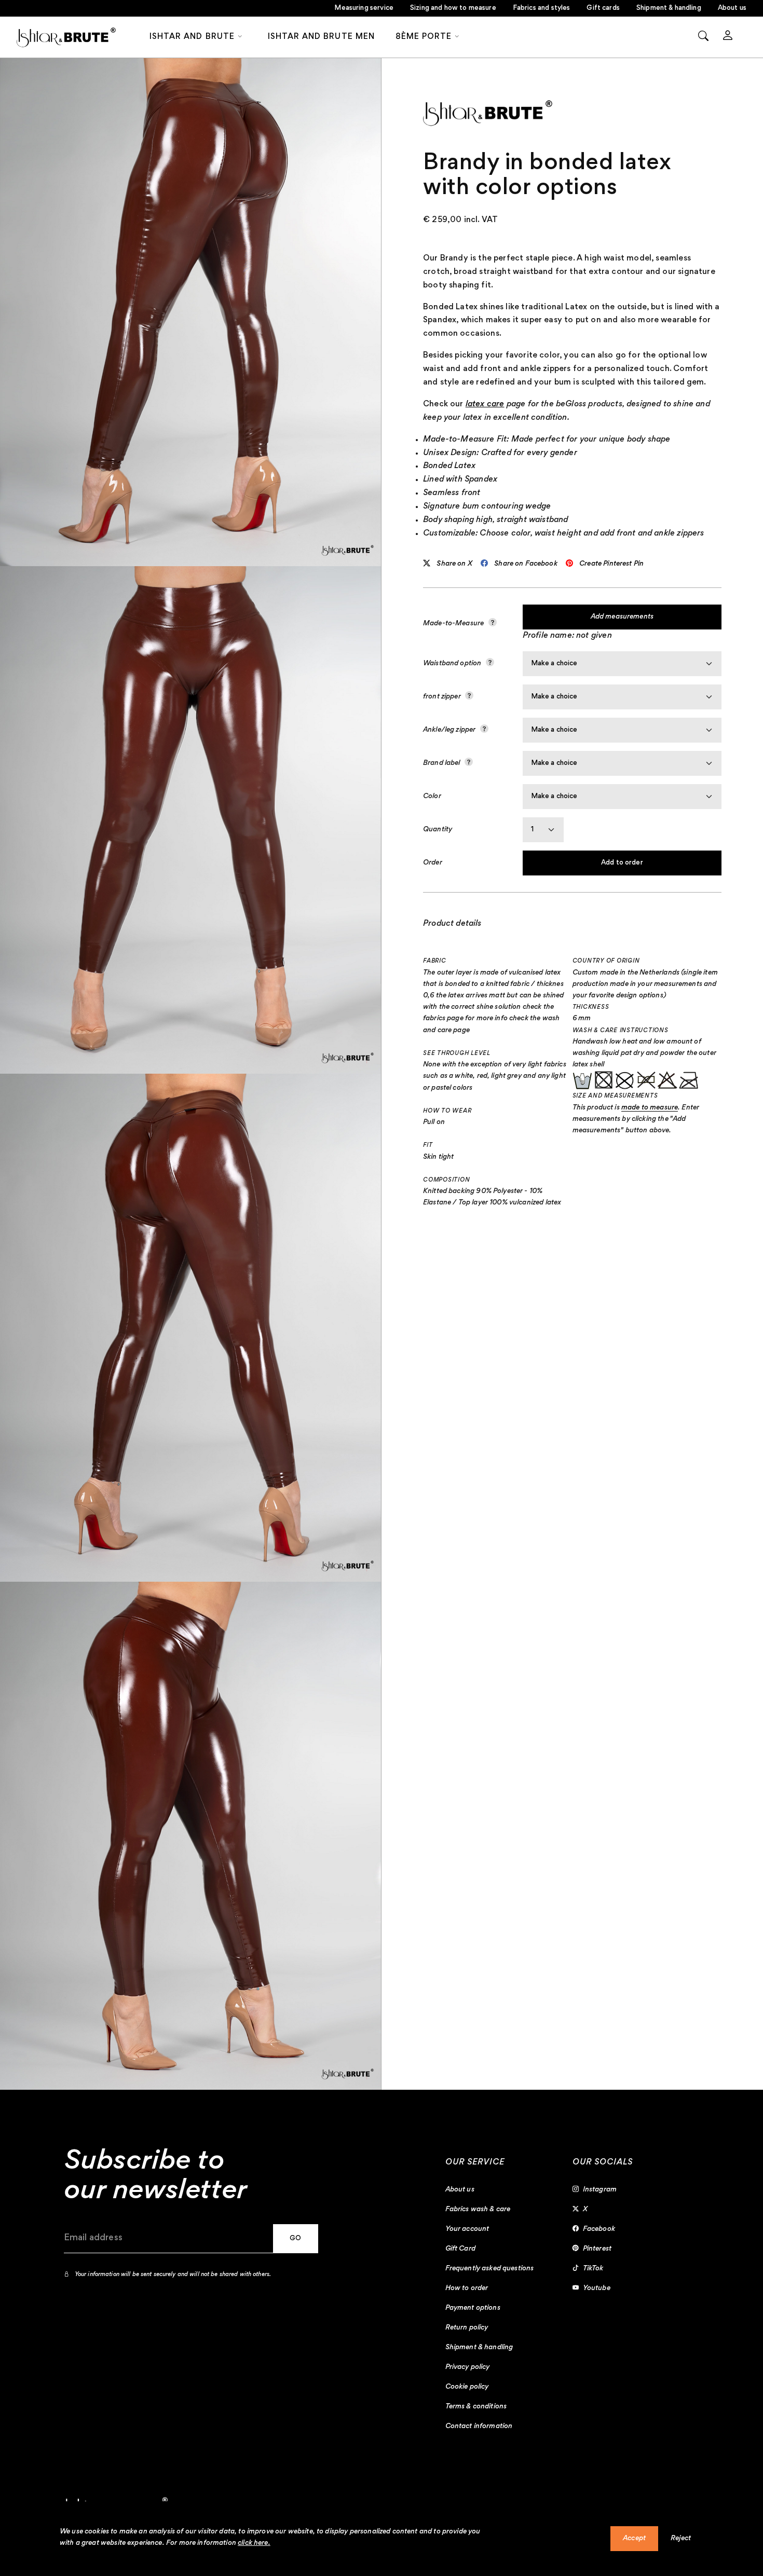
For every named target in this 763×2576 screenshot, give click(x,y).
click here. (254, 2543)
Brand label (442, 763)
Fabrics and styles (542, 8)
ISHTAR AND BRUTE (192, 37)
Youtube (597, 2289)
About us (732, 8)
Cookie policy (467, 2387)
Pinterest (597, 2249)
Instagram (600, 2190)
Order (433, 863)
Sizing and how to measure (453, 8)
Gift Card (460, 2249)
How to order (467, 2289)
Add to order (622, 863)
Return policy (467, 2328)
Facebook (599, 2229)
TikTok (593, 2269)
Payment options (473, 2308)
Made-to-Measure (454, 624)
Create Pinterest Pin (611, 564)
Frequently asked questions (490, 2269)
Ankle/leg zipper (450, 730)
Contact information (479, 2427)
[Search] (703, 37)
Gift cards (603, 8)
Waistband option (453, 664)
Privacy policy (468, 2367)
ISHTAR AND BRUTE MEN (321, 37)
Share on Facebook (526, 564)
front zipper (443, 697)
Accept (634, 2539)
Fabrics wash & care (478, 2210)
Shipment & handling (669, 8)
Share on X (454, 564)
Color (432, 797)
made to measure (650, 1108)
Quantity (438, 830)
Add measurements (622, 617)
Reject (681, 2539)
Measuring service (364, 8)
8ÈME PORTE (424, 37)
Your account (467, 2229)
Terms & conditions (476, 2407)
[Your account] (728, 37)
